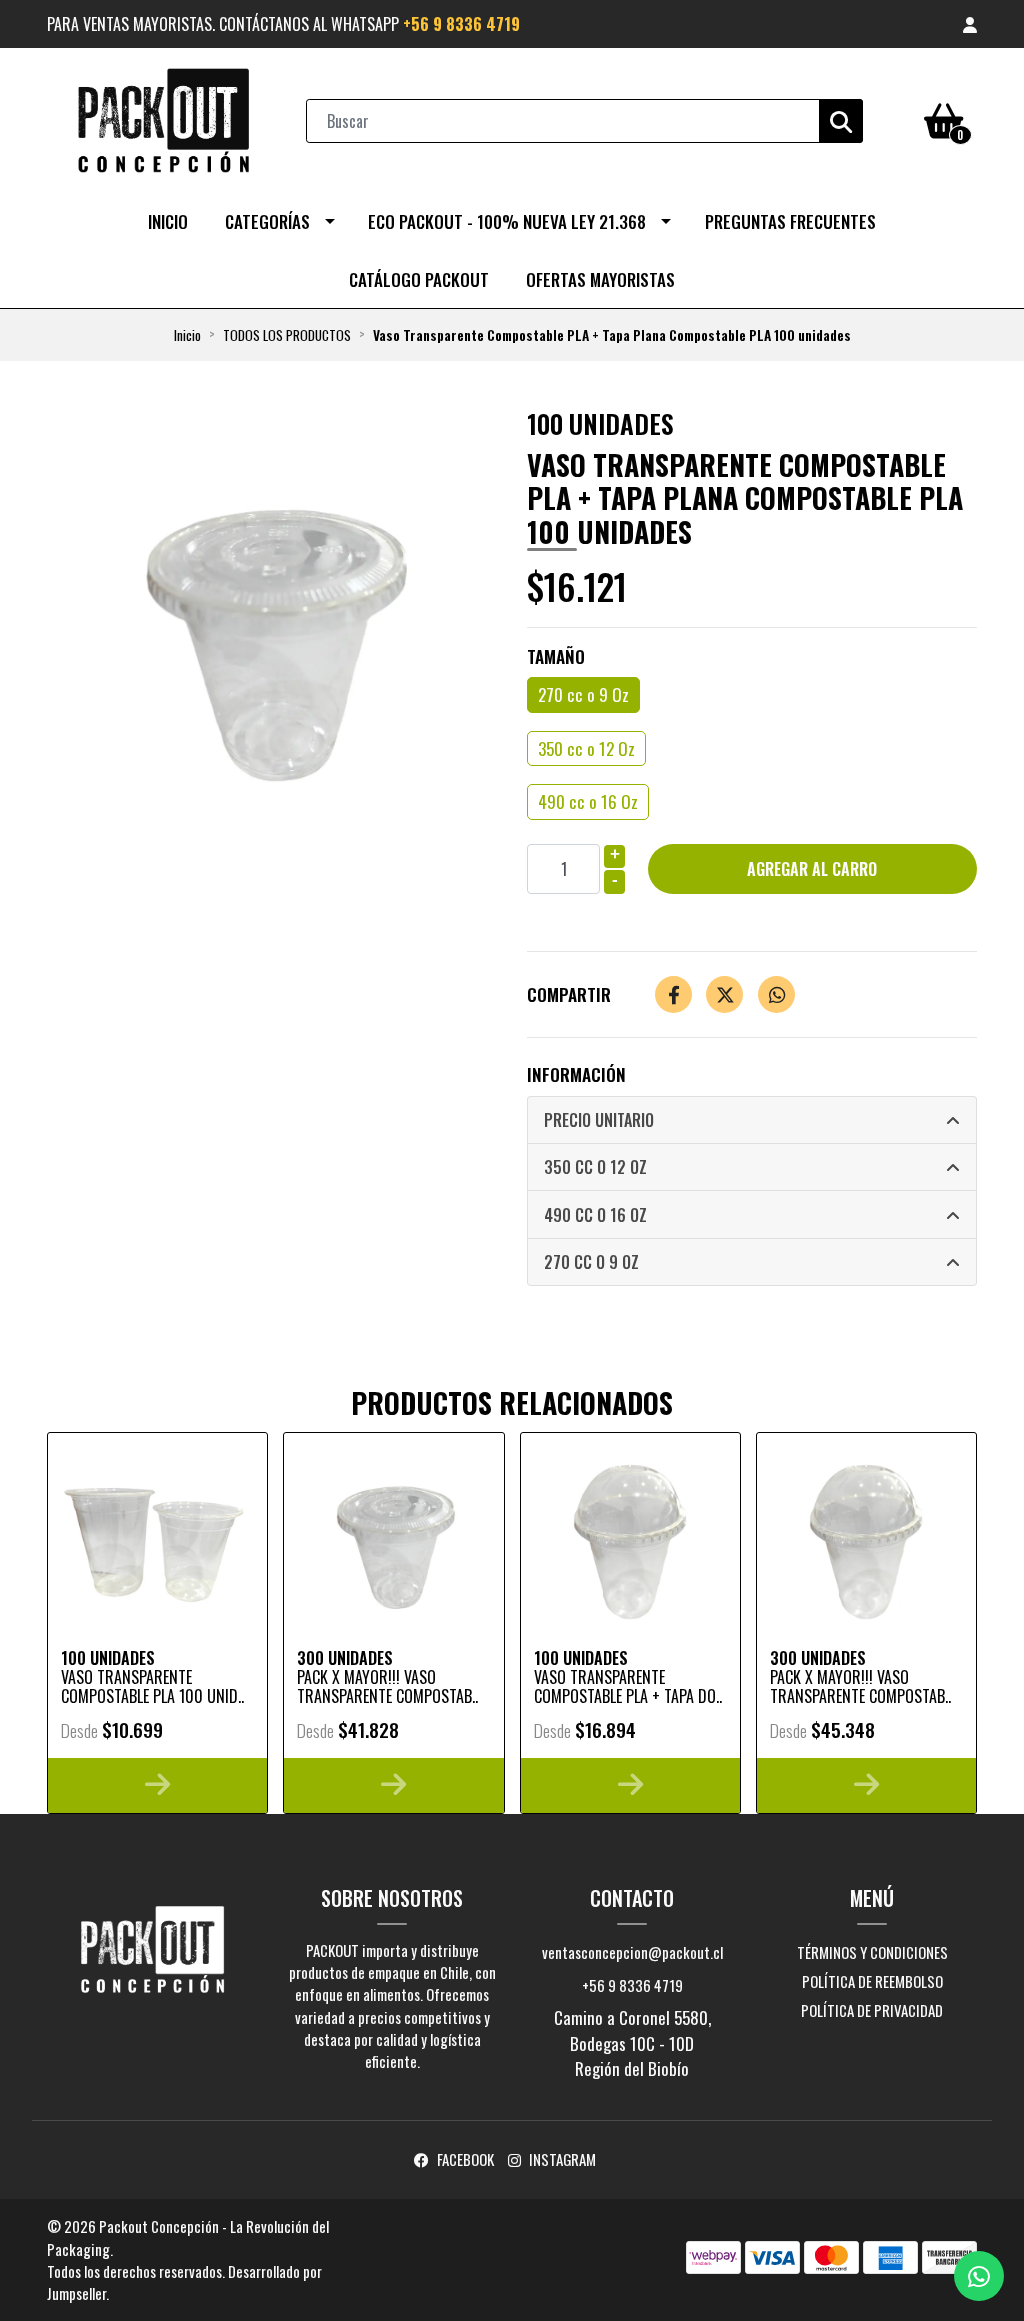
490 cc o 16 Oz (588, 801)
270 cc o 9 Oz (583, 694)
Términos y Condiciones (872, 1952)
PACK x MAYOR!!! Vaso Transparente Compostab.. (387, 1686)
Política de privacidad (872, 2010)
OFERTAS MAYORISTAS (600, 279)
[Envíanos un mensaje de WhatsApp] (979, 2276)
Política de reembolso (872, 1981)
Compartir (569, 994)
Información (576, 1074)
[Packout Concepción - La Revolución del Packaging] (163, 118)
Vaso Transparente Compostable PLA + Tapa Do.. (628, 1686)
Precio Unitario (599, 1120)
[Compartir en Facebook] (673, 994)
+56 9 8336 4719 (461, 24)
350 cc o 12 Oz (586, 748)
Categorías (267, 221)
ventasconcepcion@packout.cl (632, 1952)
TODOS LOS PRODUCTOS (287, 335)
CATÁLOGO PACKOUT (419, 279)
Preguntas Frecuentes (790, 221)
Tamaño (556, 656)
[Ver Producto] (157, 1785)
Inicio (168, 221)
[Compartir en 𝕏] (724, 994)
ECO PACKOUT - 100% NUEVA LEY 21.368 (507, 221)
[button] (970, 24)
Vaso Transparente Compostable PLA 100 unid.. (152, 1686)
